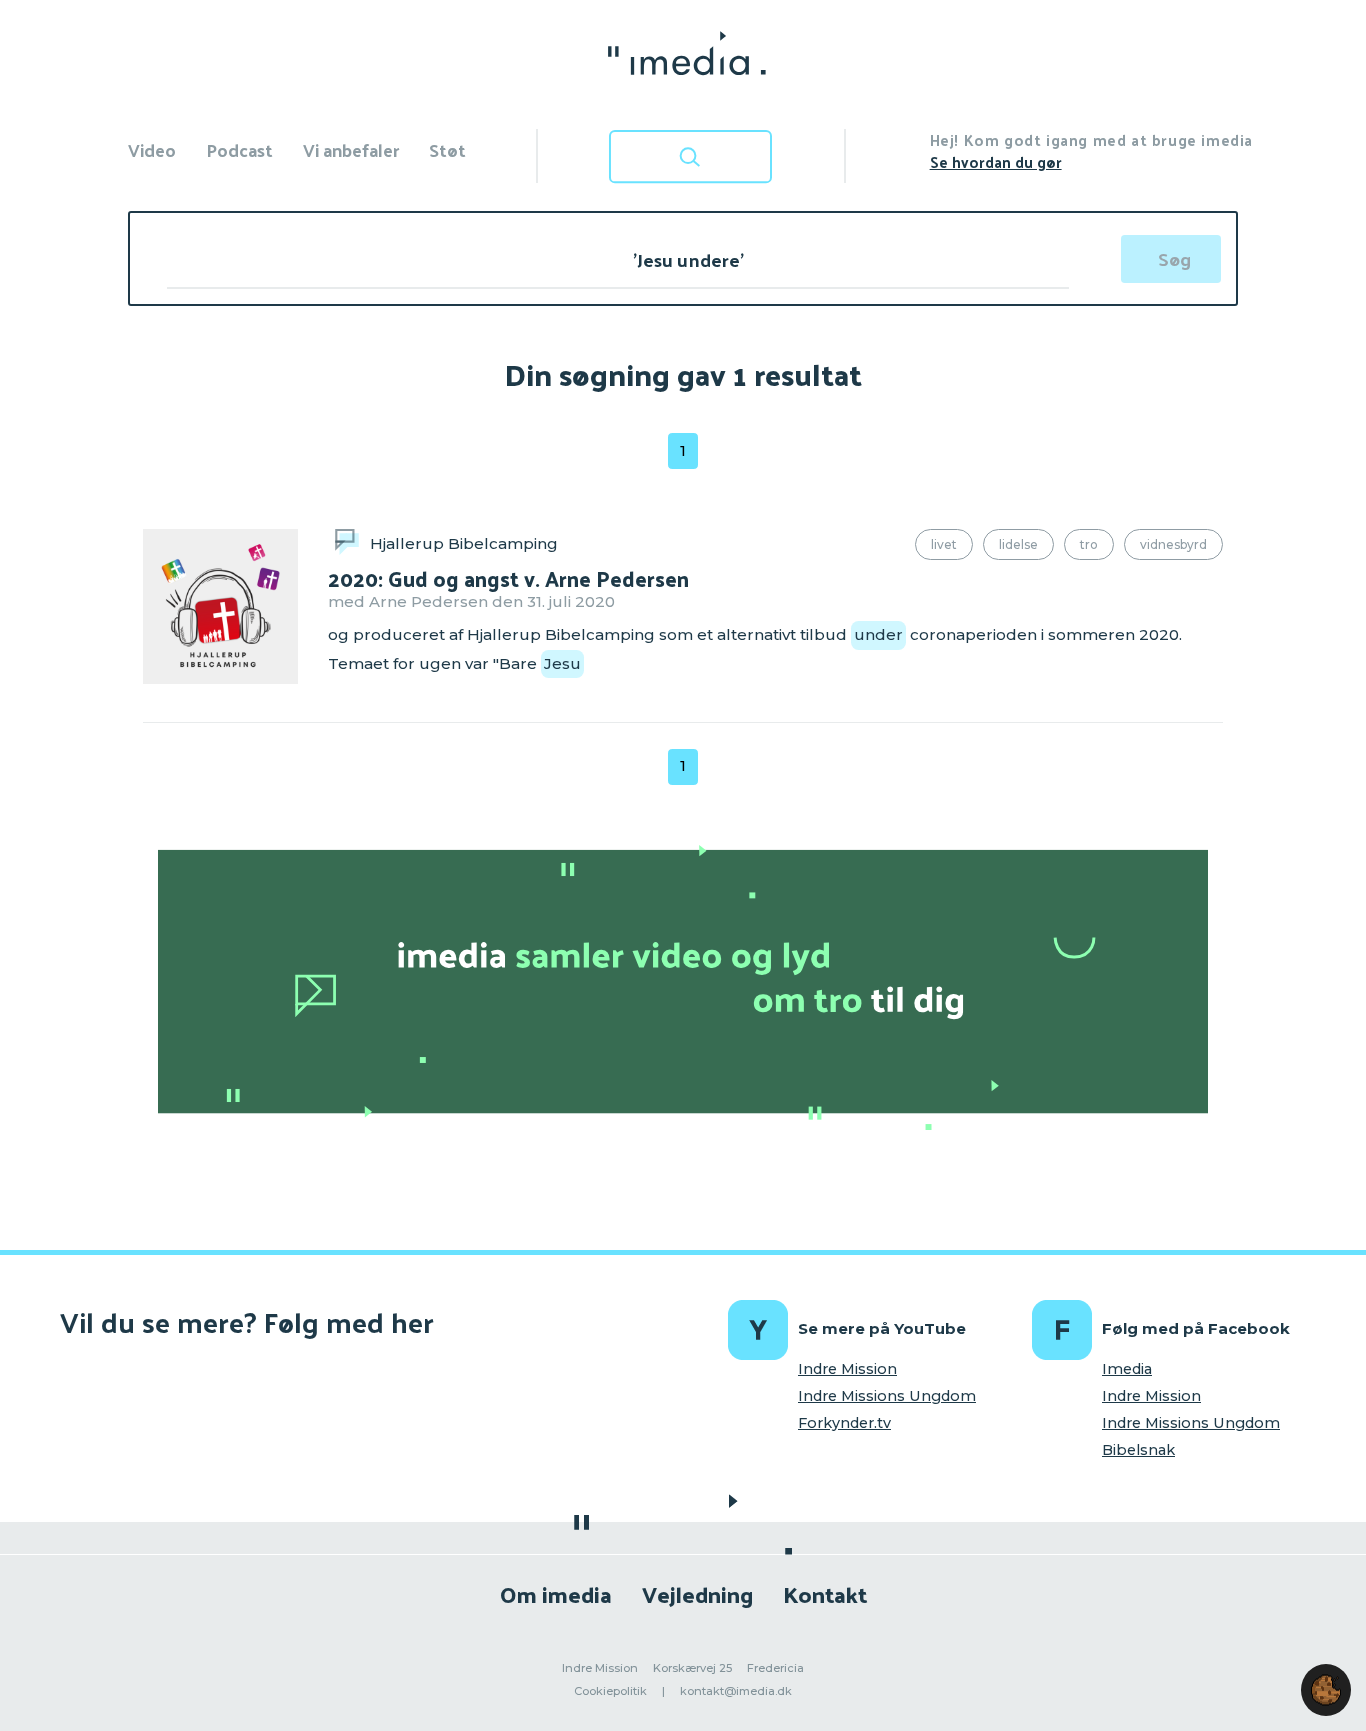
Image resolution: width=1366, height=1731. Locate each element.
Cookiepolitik (610, 1691)
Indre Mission (847, 1369)
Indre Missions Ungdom (887, 1396)
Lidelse (1018, 544)
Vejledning (697, 1593)
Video (152, 149)
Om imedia (556, 1593)
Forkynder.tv (844, 1423)
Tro (1089, 544)
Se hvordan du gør (996, 161)
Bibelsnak (1138, 1450)
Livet (944, 544)
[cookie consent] (1326, 1690)
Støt (447, 149)
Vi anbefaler (351, 149)
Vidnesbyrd (1173, 544)
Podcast (239, 149)
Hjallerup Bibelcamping (464, 543)
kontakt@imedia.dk (736, 1691)
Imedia (1127, 1369)
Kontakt (825, 1593)
